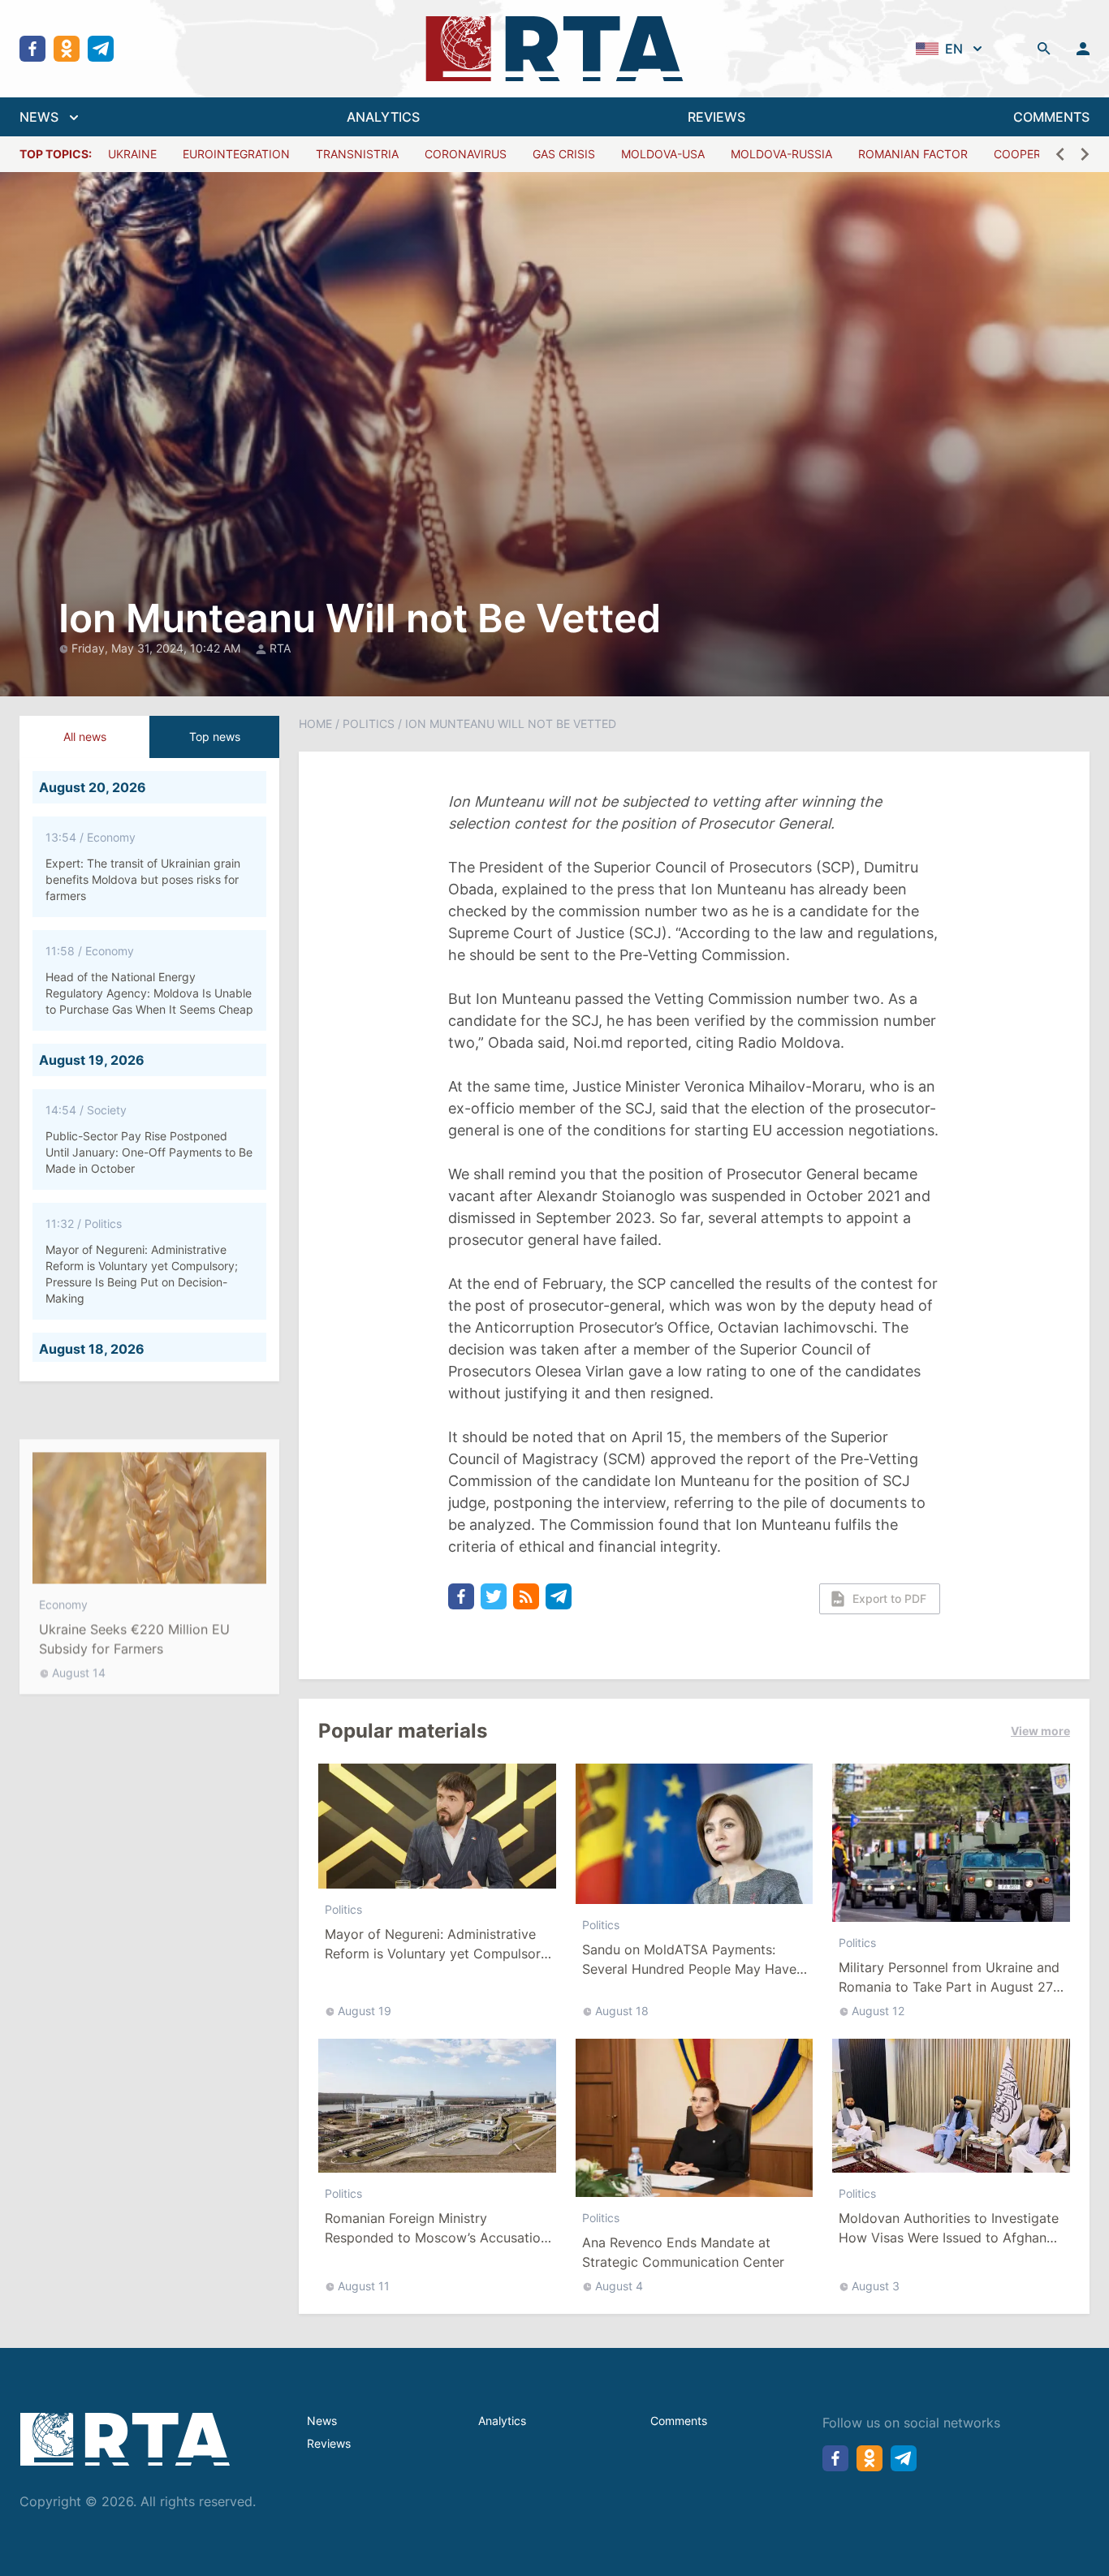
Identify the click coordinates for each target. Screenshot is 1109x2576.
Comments (679, 2421)
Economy (63, 1566)
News (322, 2421)
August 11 (364, 2286)
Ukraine (132, 154)
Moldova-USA (663, 154)
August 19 (365, 2011)
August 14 (79, 1634)
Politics (369, 724)
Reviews (329, 2443)
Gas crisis (564, 154)
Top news (215, 737)
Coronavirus (466, 154)
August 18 (622, 2011)
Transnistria (357, 154)
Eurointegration (236, 154)
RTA (280, 648)
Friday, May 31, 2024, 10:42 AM (158, 648)
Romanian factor (913, 154)
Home (315, 724)
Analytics (502, 2421)
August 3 (876, 2286)
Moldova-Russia (781, 154)
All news (85, 737)
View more (1040, 1731)
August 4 (619, 2286)
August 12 (878, 2011)
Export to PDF (889, 1598)
